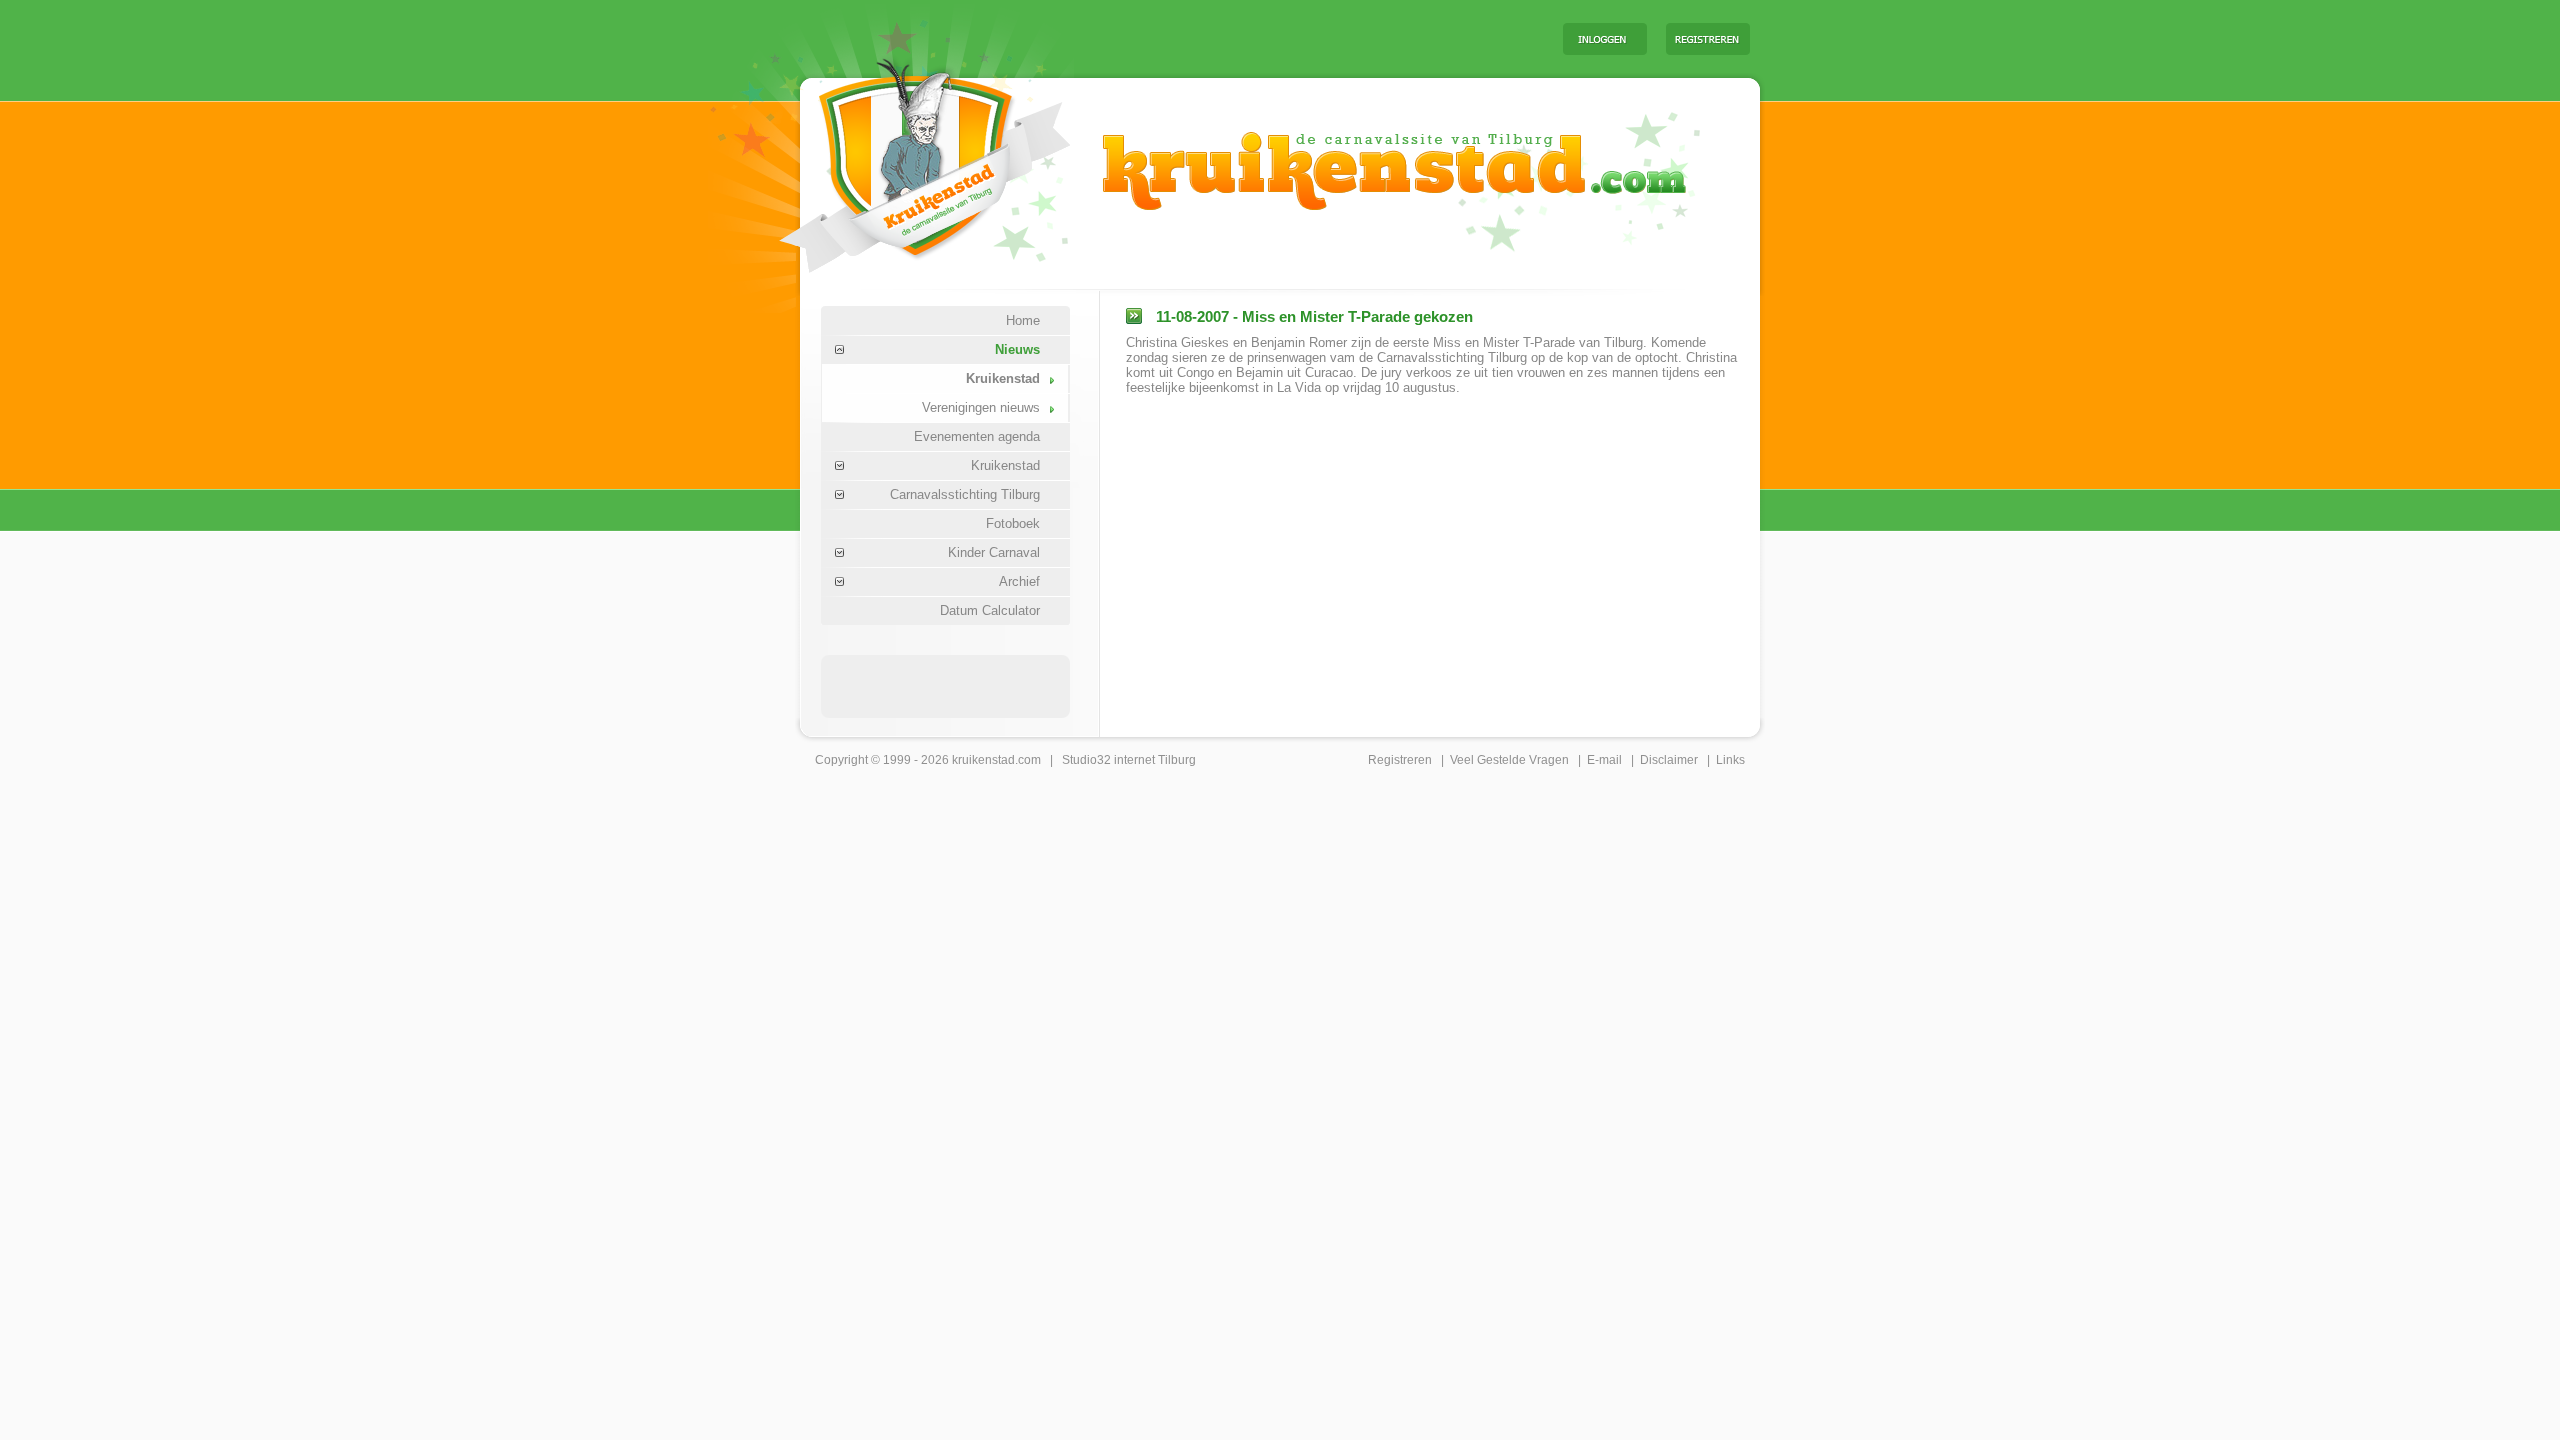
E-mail (1604, 760)
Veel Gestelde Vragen (1509, 760)
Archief (1019, 581)
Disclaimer (1669, 760)
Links (1730, 760)
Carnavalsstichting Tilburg (965, 494)
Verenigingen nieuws (981, 407)
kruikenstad (983, 760)
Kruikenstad (1003, 378)
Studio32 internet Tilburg (1129, 760)
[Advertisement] (1299, 38)
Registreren (1400, 760)
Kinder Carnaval (994, 552)
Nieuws (1017, 349)
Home (1023, 320)
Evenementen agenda (977, 436)
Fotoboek (1013, 523)
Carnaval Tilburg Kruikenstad (891, 158)
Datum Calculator (990, 610)
